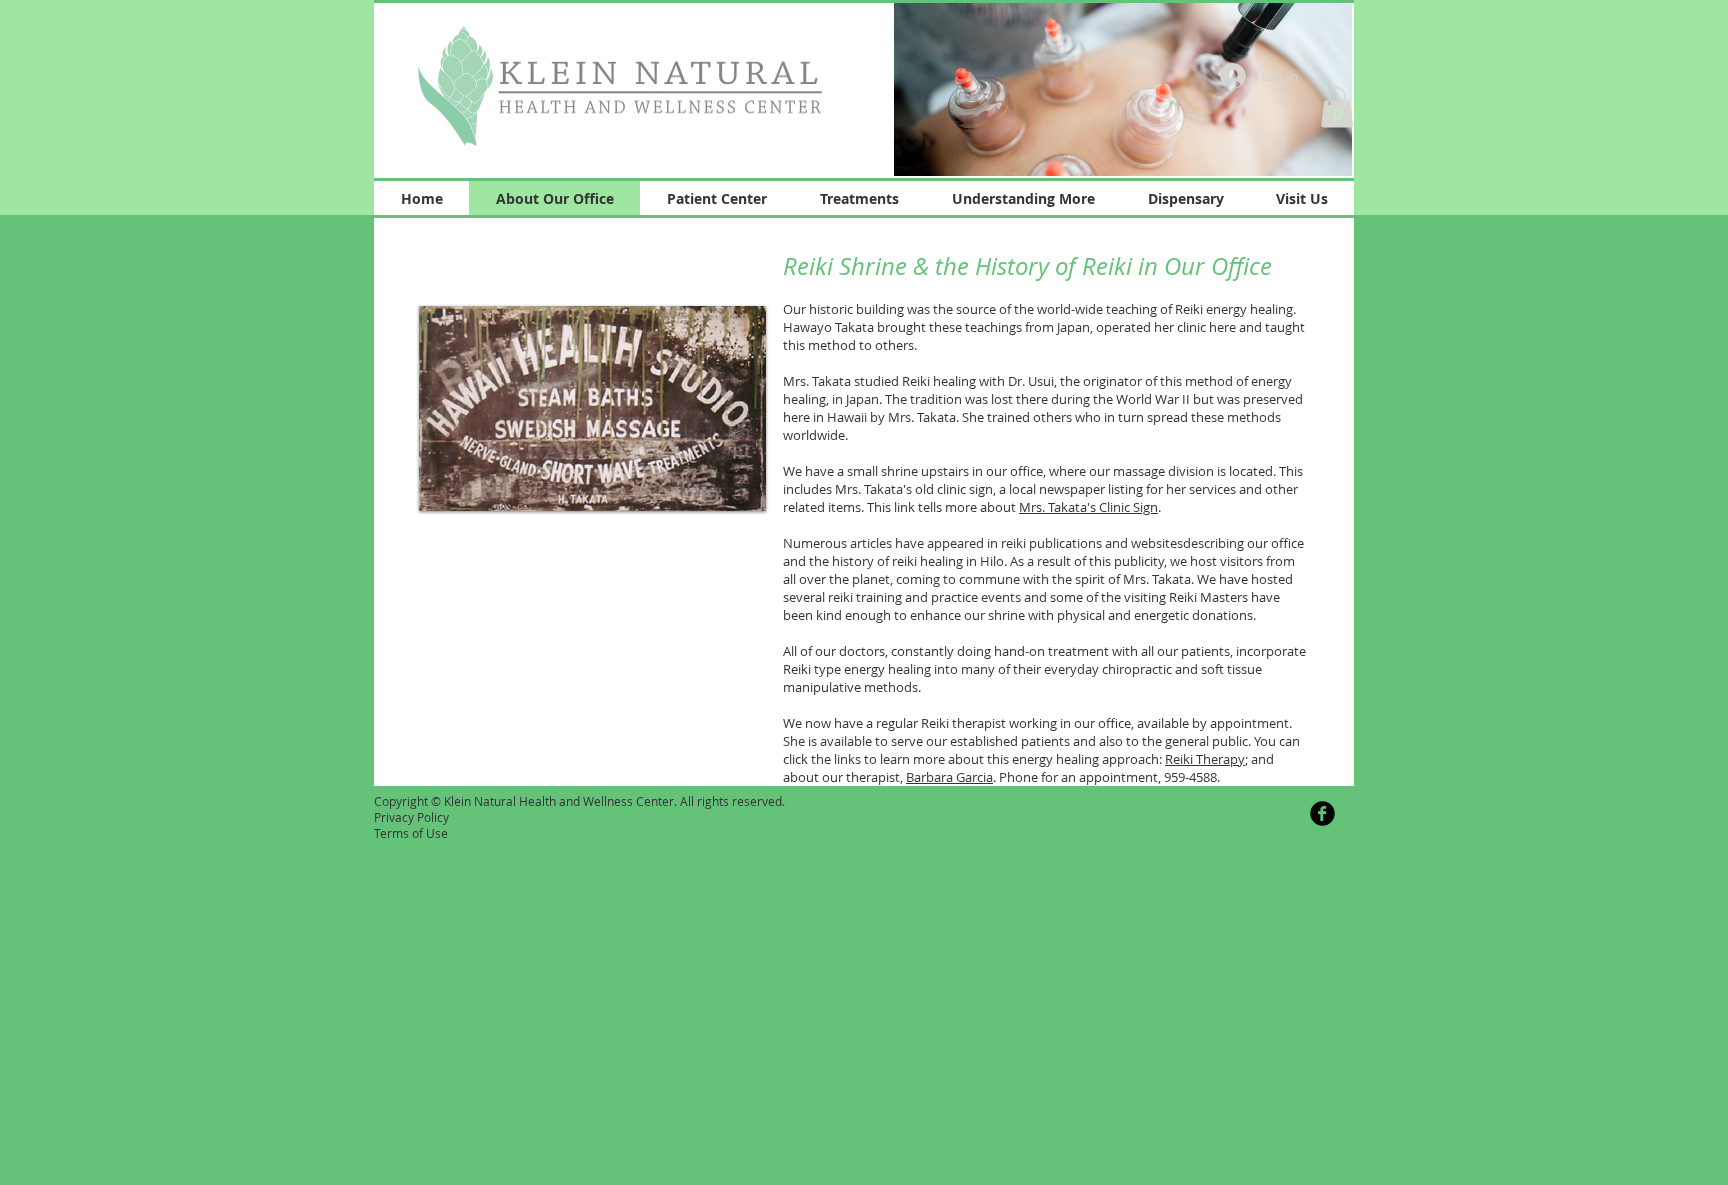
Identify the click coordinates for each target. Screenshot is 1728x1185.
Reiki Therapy (1205, 759)
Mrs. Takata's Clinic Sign (1088, 507)
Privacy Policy (411, 817)
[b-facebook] (1322, 813)
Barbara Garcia (949, 777)
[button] (1123, 88)
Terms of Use (411, 833)
